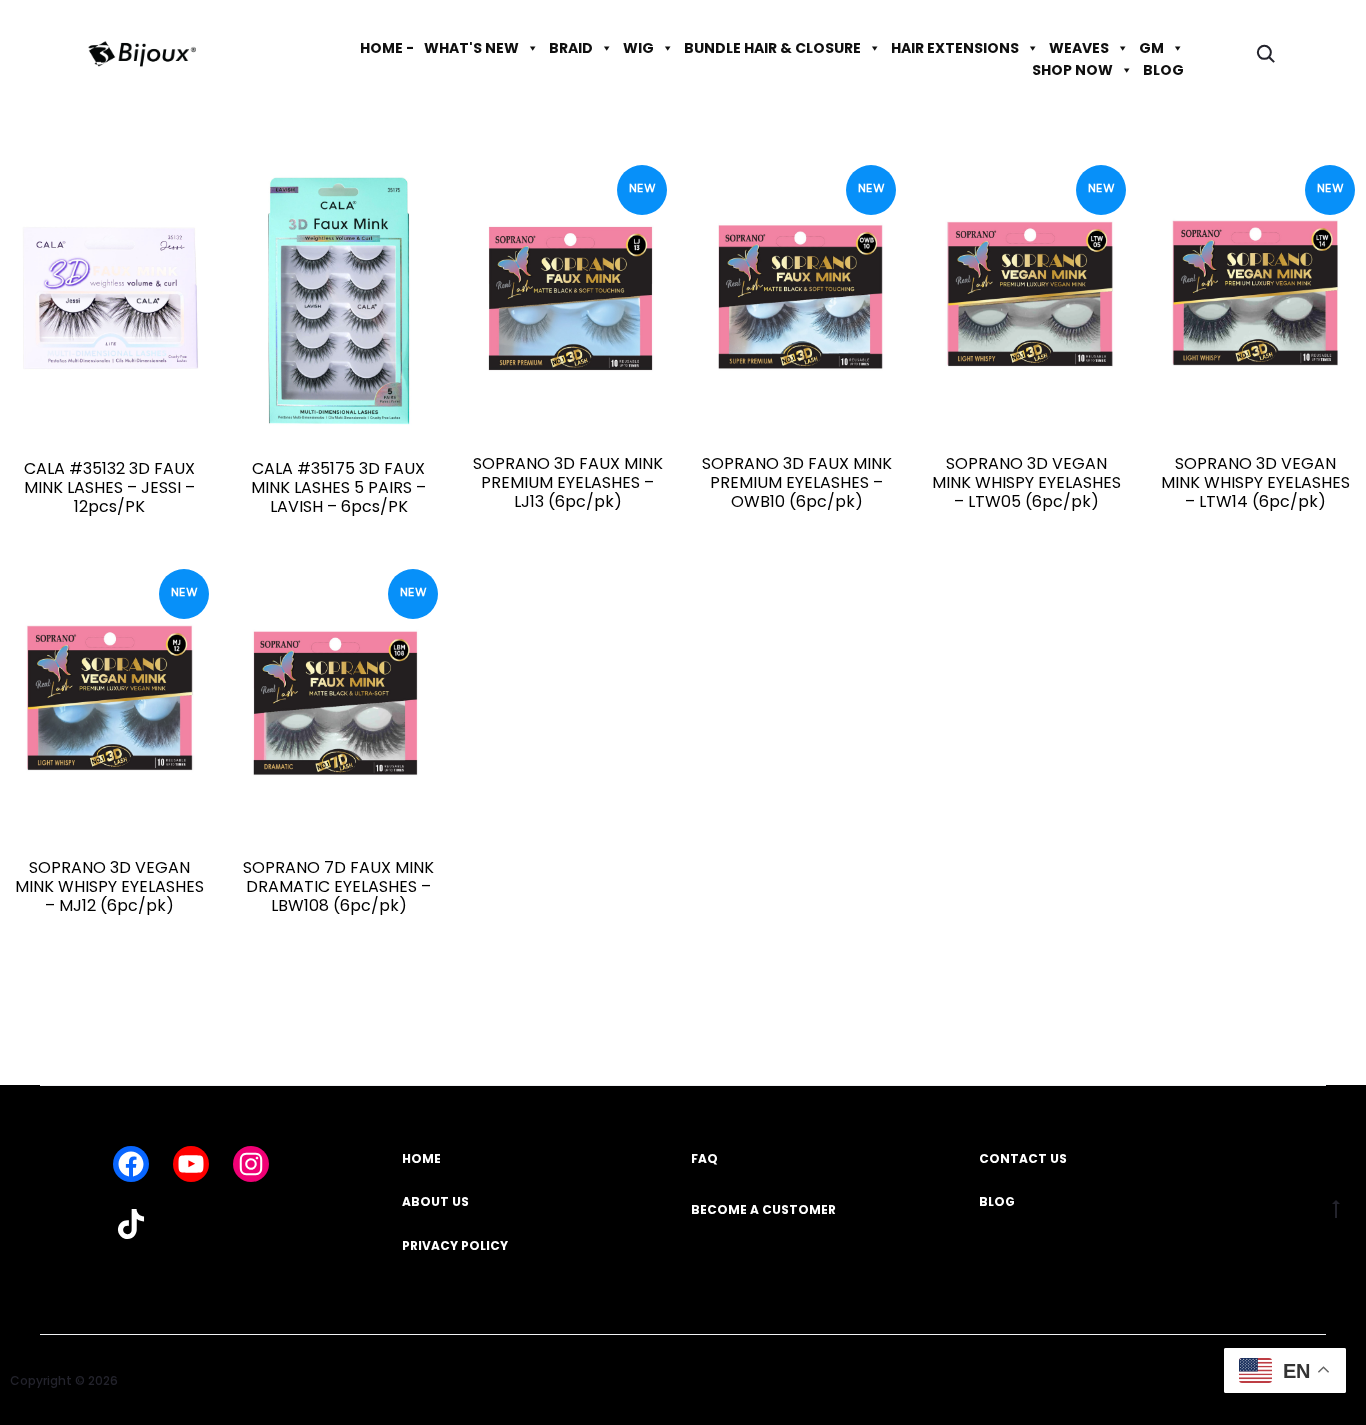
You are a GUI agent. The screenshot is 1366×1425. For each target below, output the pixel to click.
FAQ (704, 1158)
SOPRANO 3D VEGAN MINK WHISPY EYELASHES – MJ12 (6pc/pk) (109, 886)
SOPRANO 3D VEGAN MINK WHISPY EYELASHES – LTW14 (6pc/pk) (1255, 482)
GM (1151, 48)
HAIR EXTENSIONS (955, 48)
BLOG (1163, 70)
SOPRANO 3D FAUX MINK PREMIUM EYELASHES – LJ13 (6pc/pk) (568, 482)
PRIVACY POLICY (455, 1245)
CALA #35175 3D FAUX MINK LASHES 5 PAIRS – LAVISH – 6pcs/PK (338, 487)
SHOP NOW (1072, 70)
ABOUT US (435, 1201)
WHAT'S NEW (471, 48)
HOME (421, 1158)
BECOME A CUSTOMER (763, 1209)
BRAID (571, 48)
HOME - (387, 48)
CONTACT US (1023, 1158)
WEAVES (1079, 48)
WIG (638, 48)
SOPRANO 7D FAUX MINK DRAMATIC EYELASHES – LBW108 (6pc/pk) (338, 886)
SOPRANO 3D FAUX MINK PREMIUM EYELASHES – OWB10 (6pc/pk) (797, 482)
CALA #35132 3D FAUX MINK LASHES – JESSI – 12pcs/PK (109, 487)
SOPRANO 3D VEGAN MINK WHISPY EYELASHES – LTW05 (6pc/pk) (1026, 482)
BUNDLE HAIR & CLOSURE (772, 48)
